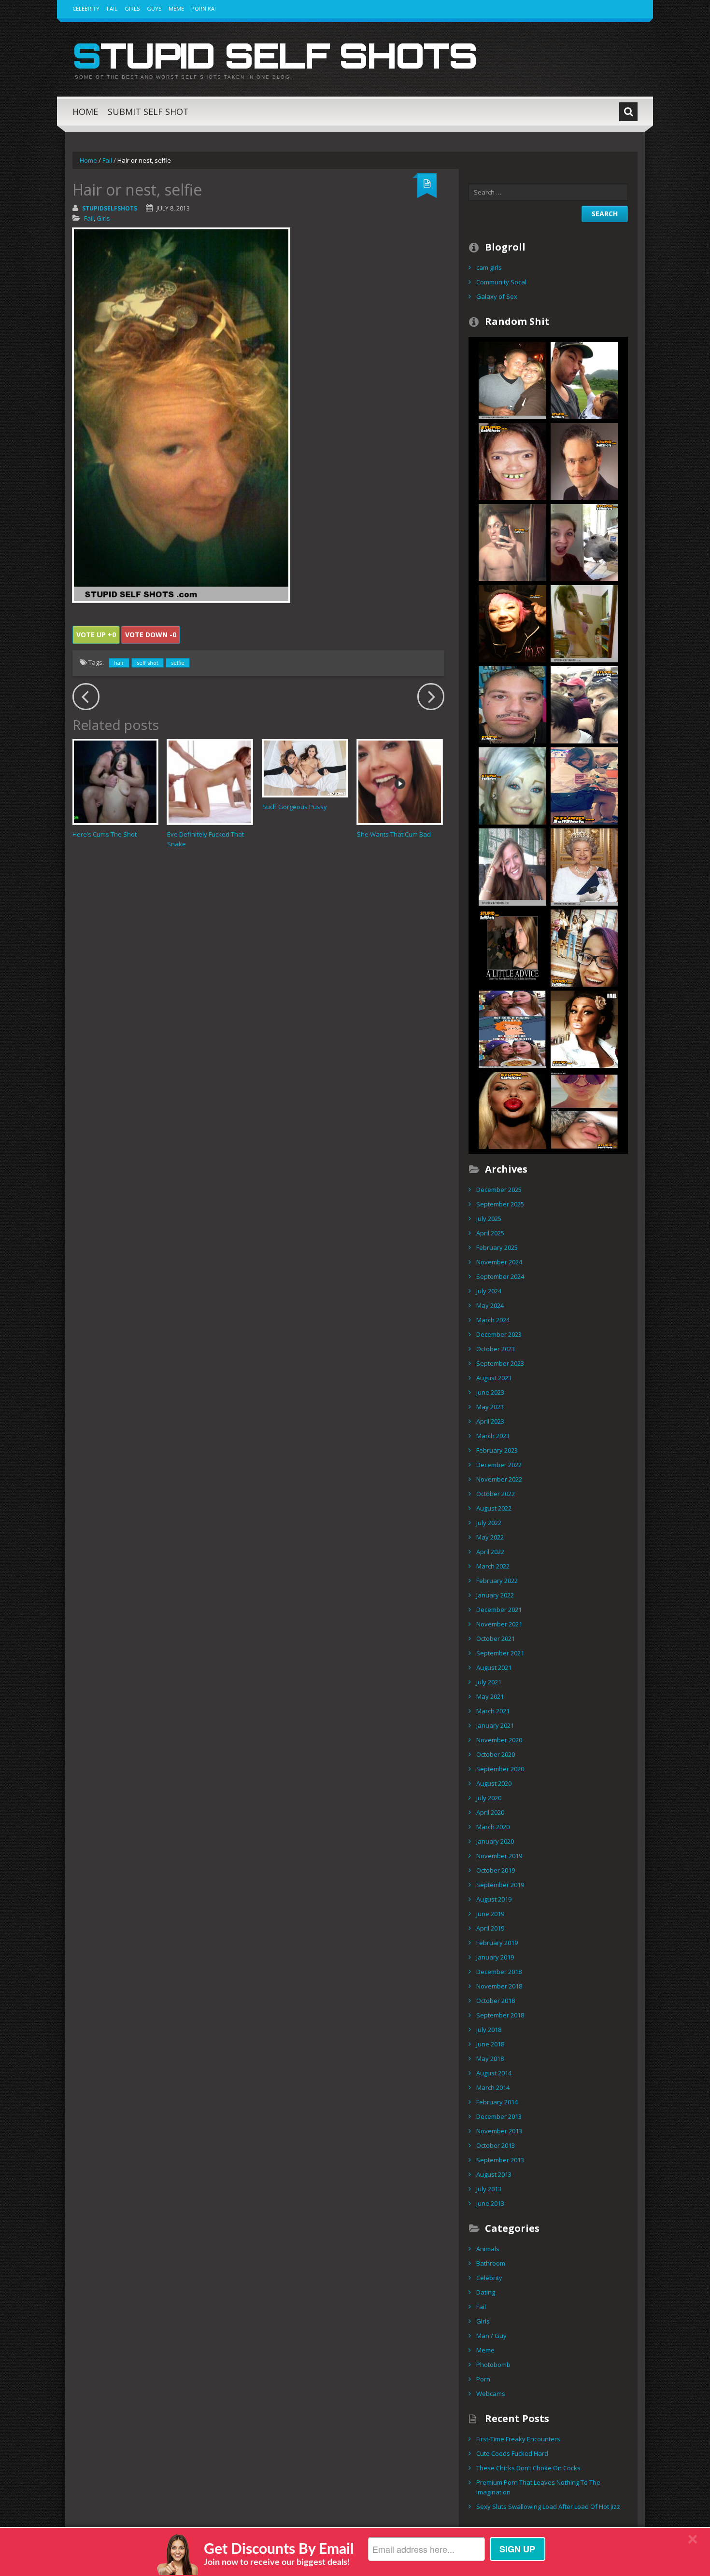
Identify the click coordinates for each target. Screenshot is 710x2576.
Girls (132, 8)
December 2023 (499, 1334)
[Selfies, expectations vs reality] (584, 1109)
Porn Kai (204, 8)
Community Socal (501, 282)
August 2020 (494, 1783)
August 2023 (494, 1378)
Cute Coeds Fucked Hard (512, 2453)
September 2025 (500, 1204)
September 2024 (500, 1276)
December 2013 (499, 2116)
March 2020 (493, 1827)
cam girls (489, 267)
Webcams (491, 2394)
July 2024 (489, 1291)
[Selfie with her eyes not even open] (512, 623)
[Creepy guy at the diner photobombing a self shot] (512, 866)
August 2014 (494, 2073)
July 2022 (489, 1523)
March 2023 (493, 1436)
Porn (483, 2379)
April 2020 (490, 1812)
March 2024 (493, 1320)
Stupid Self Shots (275, 55)
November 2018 (499, 1986)
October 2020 (496, 1754)
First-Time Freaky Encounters (518, 2439)
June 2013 (490, 2203)
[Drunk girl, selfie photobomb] (512, 379)
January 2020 (495, 1841)
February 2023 (497, 1450)
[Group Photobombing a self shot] (584, 947)
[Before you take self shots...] (512, 947)
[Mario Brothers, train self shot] (584, 704)
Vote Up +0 (96, 635)
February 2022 (497, 1581)
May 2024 (490, 1305)
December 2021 (499, 1610)
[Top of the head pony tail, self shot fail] (512, 542)
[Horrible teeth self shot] (512, 461)
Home (85, 112)
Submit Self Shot (148, 112)
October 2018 (496, 2001)
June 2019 (490, 1914)
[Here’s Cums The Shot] (115, 782)
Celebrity (86, 8)
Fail (112, 8)
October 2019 (496, 1870)
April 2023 (490, 1421)
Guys (154, 8)
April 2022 (490, 1552)
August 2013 (494, 2174)
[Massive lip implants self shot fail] (512, 1109)
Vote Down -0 (151, 635)
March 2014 (493, 2087)
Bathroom (491, 2263)
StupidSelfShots (110, 208)
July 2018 (489, 2030)
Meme (176, 8)
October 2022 (496, 1494)
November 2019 (499, 1856)
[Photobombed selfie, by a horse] (584, 542)
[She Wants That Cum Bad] (400, 782)
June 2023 (490, 1392)
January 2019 (495, 1957)
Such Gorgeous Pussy (295, 807)
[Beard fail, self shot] (584, 461)
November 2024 (499, 1262)
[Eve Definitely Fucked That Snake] (210, 782)
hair (119, 663)
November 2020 (499, 1740)
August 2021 (494, 1667)
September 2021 (500, 1653)
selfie (178, 663)
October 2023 (496, 1349)
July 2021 (489, 1682)
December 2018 (499, 1972)
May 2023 (490, 1407)
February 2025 (497, 1247)
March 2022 (493, 1566)
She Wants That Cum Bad (394, 834)
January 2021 (495, 1725)
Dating (486, 2292)
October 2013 (496, 2145)
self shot (148, 663)
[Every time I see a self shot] (512, 1028)
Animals (488, 2249)
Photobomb (493, 2365)
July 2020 (489, 1798)
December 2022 (499, 1465)
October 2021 (496, 1638)
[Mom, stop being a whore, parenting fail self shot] (584, 623)
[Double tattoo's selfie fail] (512, 704)
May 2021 (490, 1696)
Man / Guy (491, 2336)
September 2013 (500, 2160)
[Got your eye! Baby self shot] (584, 379)
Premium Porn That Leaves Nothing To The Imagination (538, 2487)
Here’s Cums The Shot (105, 834)
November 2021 (499, 1624)
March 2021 (493, 1711)
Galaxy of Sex (497, 296)
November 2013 (499, 2131)
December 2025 (499, 1190)
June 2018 (490, 2044)
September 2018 (500, 2015)
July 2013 (489, 2189)
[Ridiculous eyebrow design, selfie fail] (512, 785)
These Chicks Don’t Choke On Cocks (528, 2468)
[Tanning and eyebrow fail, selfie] (584, 1028)
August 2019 (494, 1899)
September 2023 (500, 1363)
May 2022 (490, 1537)
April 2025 (490, 1233)
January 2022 (495, 1595)
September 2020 (500, 1769)
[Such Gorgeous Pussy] (305, 768)
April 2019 (490, 1928)
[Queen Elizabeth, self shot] (584, 866)
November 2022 (499, 1479)
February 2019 (497, 1943)
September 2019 (500, 1885)
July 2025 (489, 1218)
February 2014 (497, 2102)
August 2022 (494, 1508)
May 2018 (490, 2058)
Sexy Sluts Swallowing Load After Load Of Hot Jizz (548, 2506)
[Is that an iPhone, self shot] (584, 785)
